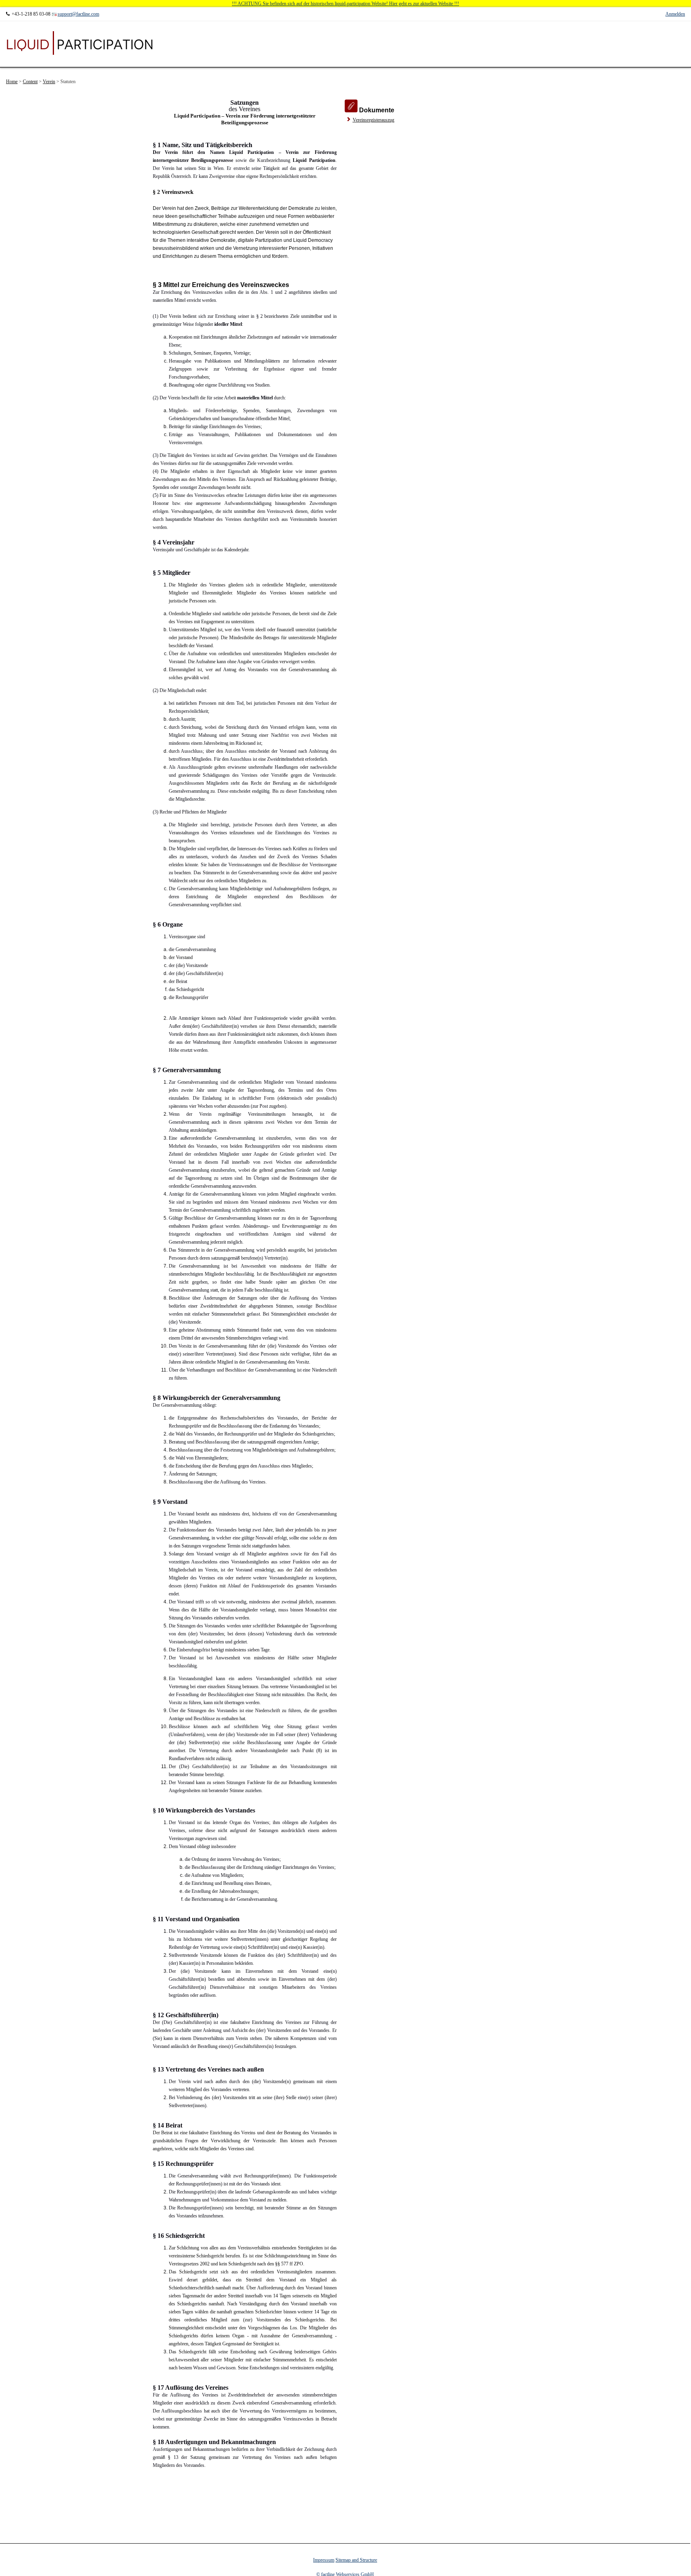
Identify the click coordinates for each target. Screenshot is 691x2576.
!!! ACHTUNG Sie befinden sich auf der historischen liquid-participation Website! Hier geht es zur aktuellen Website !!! (345, 4)
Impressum (324, 2560)
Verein (49, 82)
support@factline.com (78, 14)
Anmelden (675, 14)
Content (30, 82)
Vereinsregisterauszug (373, 120)
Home (12, 82)
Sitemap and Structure (356, 2560)
